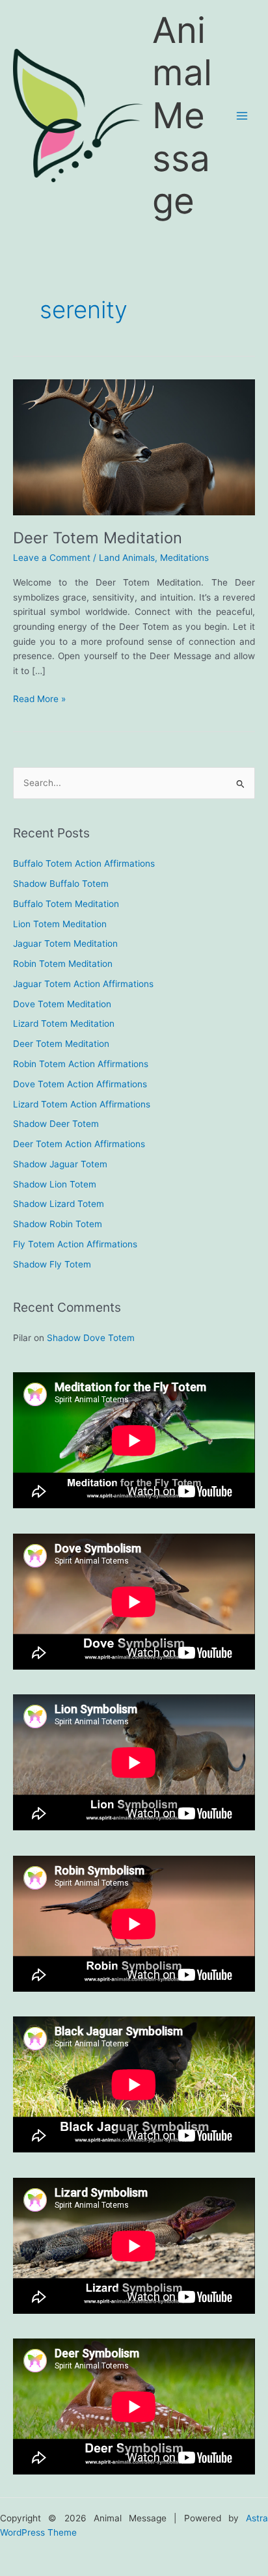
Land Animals (127, 558)
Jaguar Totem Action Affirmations (83, 984)
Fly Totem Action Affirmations (75, 1244)
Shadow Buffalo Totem (61, 884)
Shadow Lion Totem (55, 1184)
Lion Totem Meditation (60, 924)
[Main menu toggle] (242, 116)
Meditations (184, 558)
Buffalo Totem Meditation (66, 904)
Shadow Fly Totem (52, 1264)
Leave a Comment (52, 558)
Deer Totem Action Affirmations (79, 1144)
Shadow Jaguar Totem (60, 1164)
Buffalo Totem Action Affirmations (84, 863)
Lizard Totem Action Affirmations (82, 1104)
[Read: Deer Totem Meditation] (134, 446)
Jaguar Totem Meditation (65, 943)
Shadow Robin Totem (58, 1224)
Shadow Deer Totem (56, 1124)
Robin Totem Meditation (63, 964)
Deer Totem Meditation (98, 538)
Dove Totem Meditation (62, 1004)
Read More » (39, 700)
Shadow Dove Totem (91, 1338)
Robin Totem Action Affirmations (81, 1064)
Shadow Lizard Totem (59, 1204)
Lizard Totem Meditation (64, 1024)
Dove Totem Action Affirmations (80, 1084)
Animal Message (182, 115)
